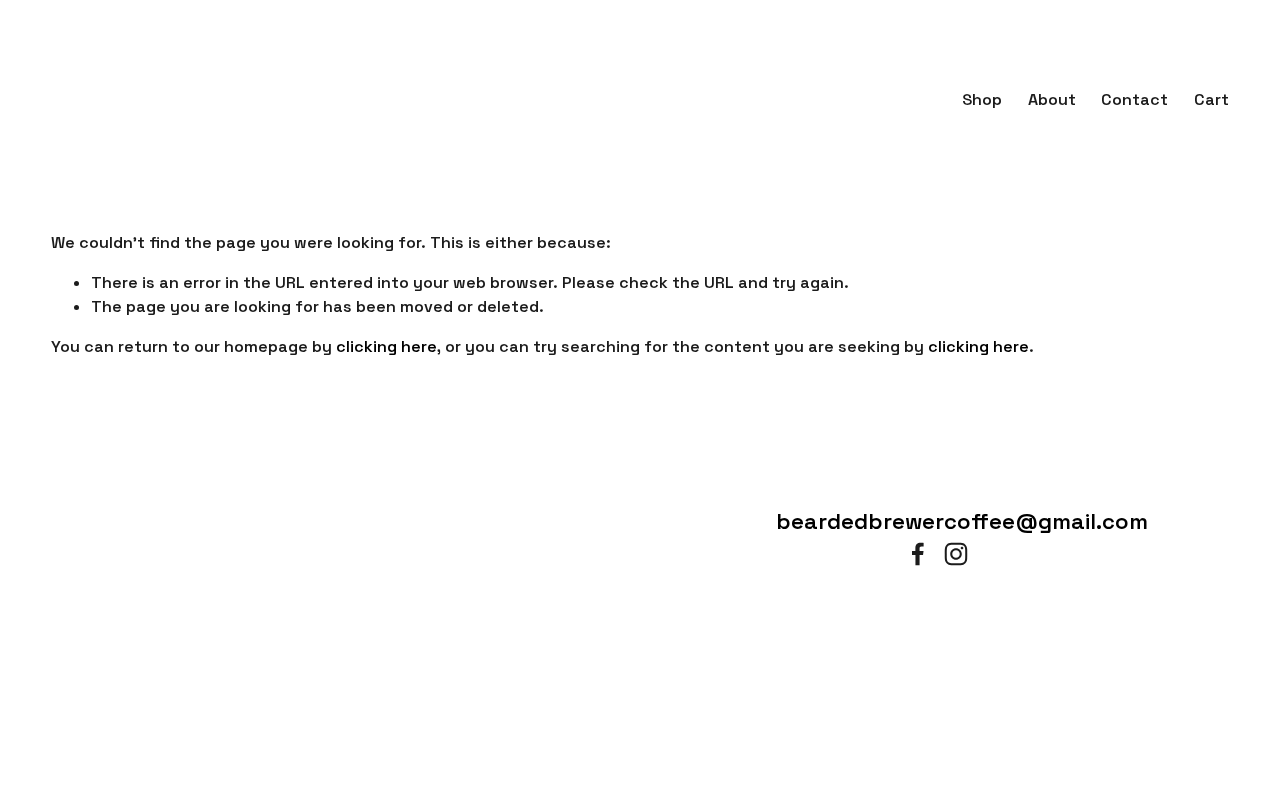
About (1052, 99)
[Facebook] (918, 554)
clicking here (386, 346)
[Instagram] (956, 554)
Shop (982, 99)
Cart (1211, 99)
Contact (1134, 99)
